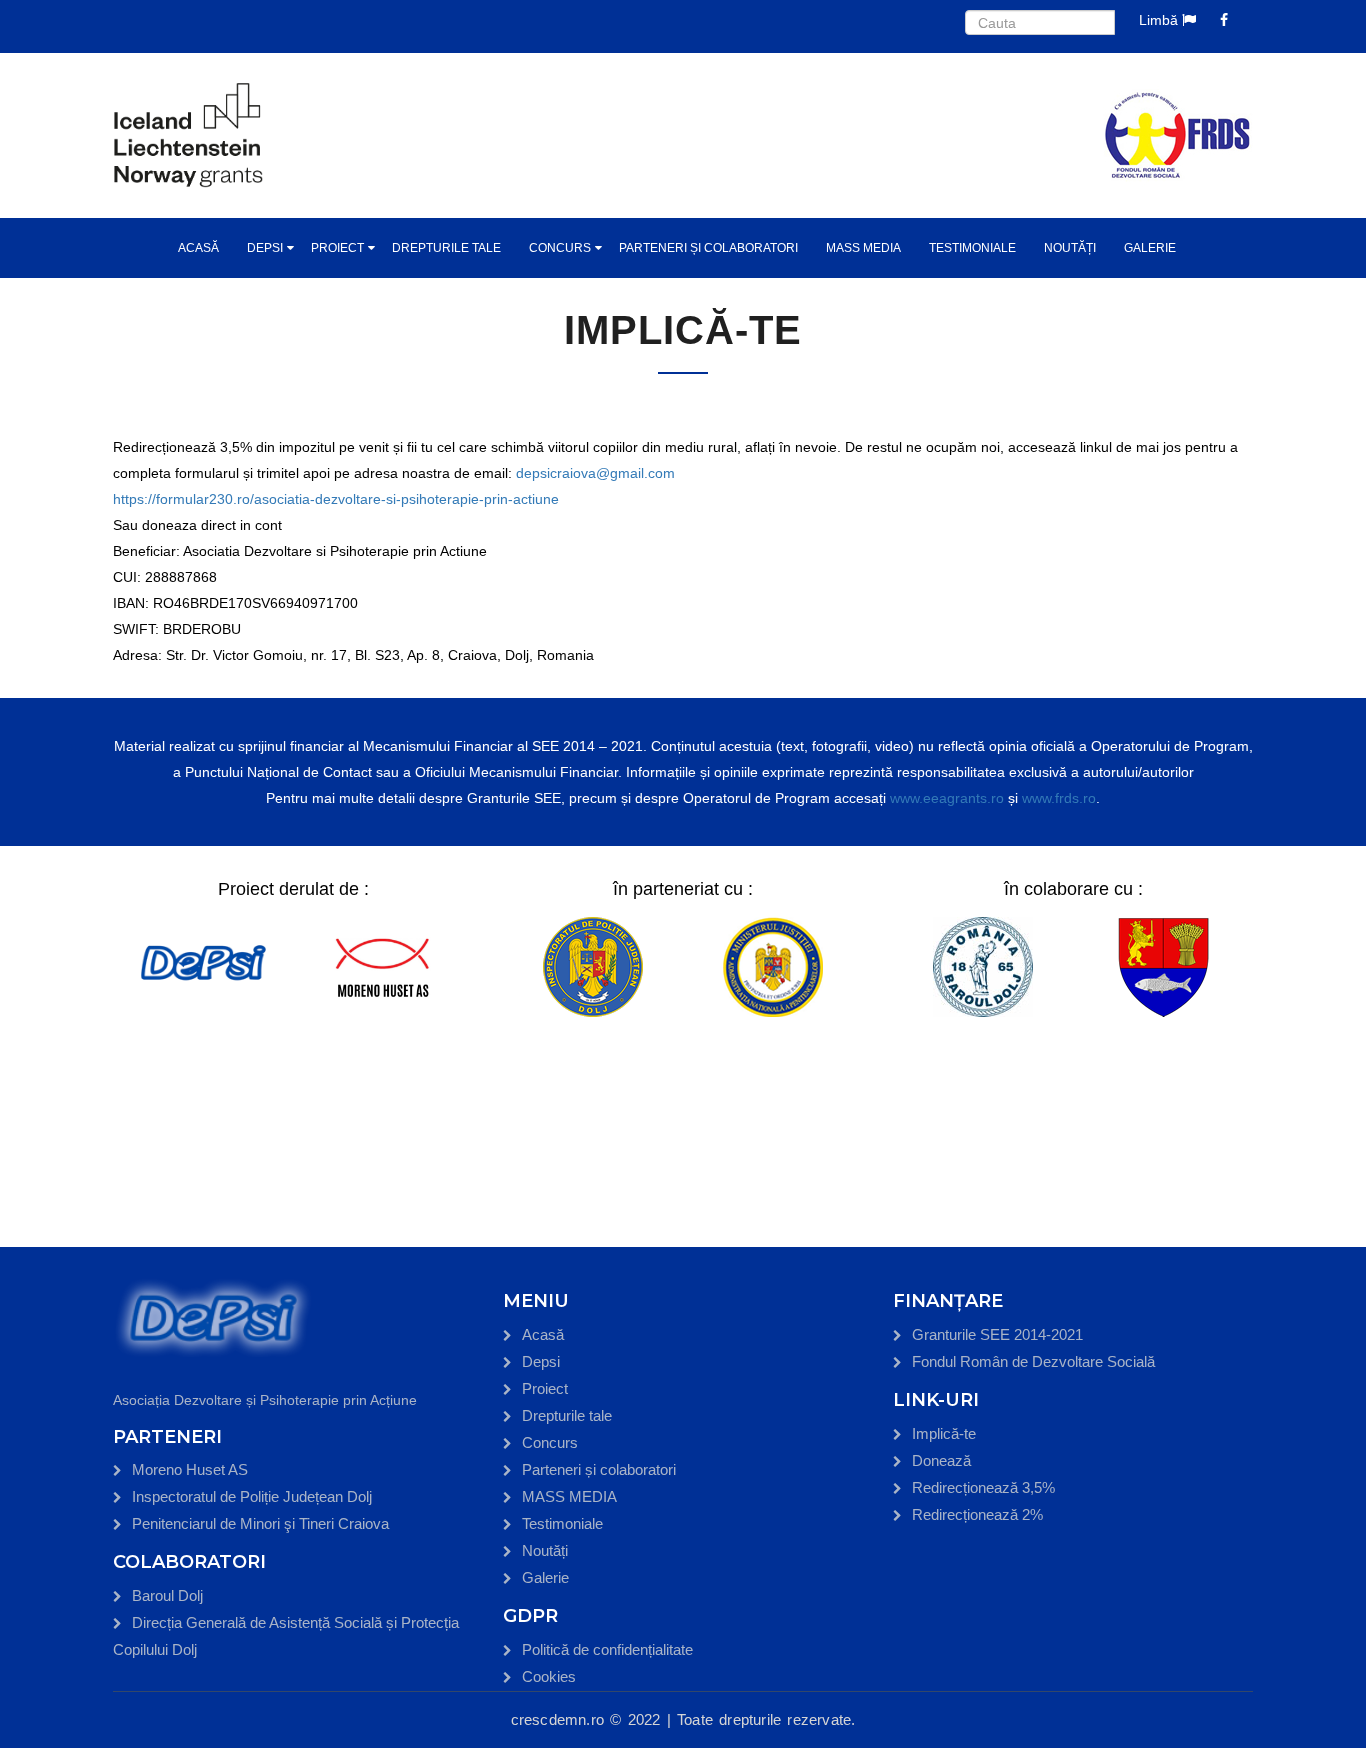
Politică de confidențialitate (607, 1649)
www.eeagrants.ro (947, 798)
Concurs (560, 248)
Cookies (549, 1676)
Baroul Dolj (167, 1595)
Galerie (1150, 248)
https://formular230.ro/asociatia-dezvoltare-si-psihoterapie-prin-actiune (336, 499)
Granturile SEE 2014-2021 (997, 1334)
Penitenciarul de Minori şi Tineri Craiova (260, 1523)
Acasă (198, 248)
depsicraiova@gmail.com (595, 473)
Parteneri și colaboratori (708, 248)
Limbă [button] (1160, 20)
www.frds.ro (1059, 798)
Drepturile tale (446, 248)
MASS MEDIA (863, 248)
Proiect (337, 248)
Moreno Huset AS (190, 1469)
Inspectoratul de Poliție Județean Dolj (252, 1496)
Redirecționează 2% (977, 1514)
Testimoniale (972, 248)
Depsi (265, 248)
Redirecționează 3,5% (983, 1487)
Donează (941, 1460)
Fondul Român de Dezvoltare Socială (1033, 1361)
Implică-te (944, 1433)
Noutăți (1070, 248)
